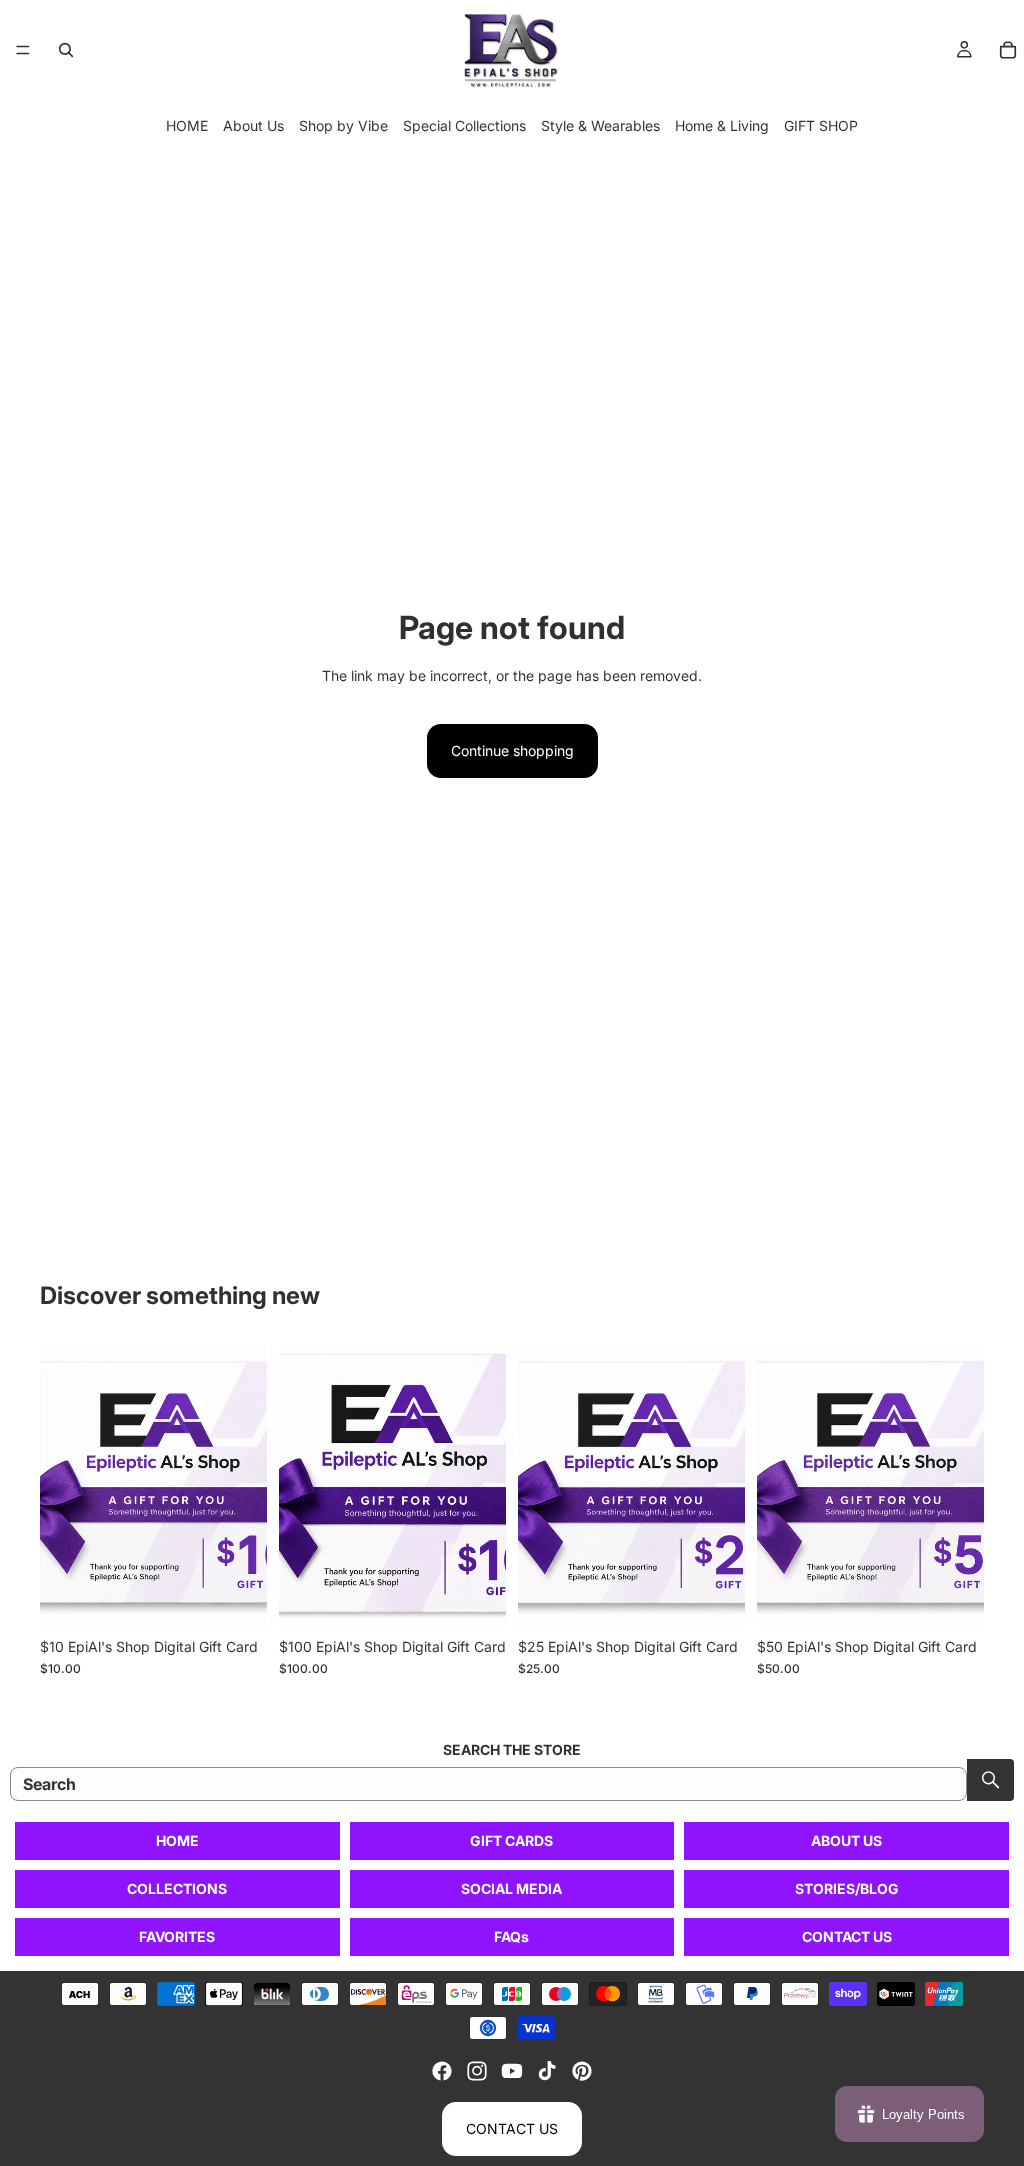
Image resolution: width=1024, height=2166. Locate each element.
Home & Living (722, 125)
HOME (187, 125)
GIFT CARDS (511, 1840)
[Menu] (23, 50)
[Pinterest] (582, 2071)
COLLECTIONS (177, 1888)
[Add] (236, 1597)
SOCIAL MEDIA (511, 1888)
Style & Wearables (600, 125)
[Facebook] (442, 2071)
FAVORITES (177, 1936)
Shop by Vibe (343, 125)
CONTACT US (847, 1936)
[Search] (66, 50)
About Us (253, 125)
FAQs (511, 1936)
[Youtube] (512, 2071)
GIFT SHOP (821, 125)
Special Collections (464, 125)
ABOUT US (846, 1840)
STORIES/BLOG (847, 1888)
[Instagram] (477, 2071)
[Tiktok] (547, 2071)
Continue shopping (512, 750)
